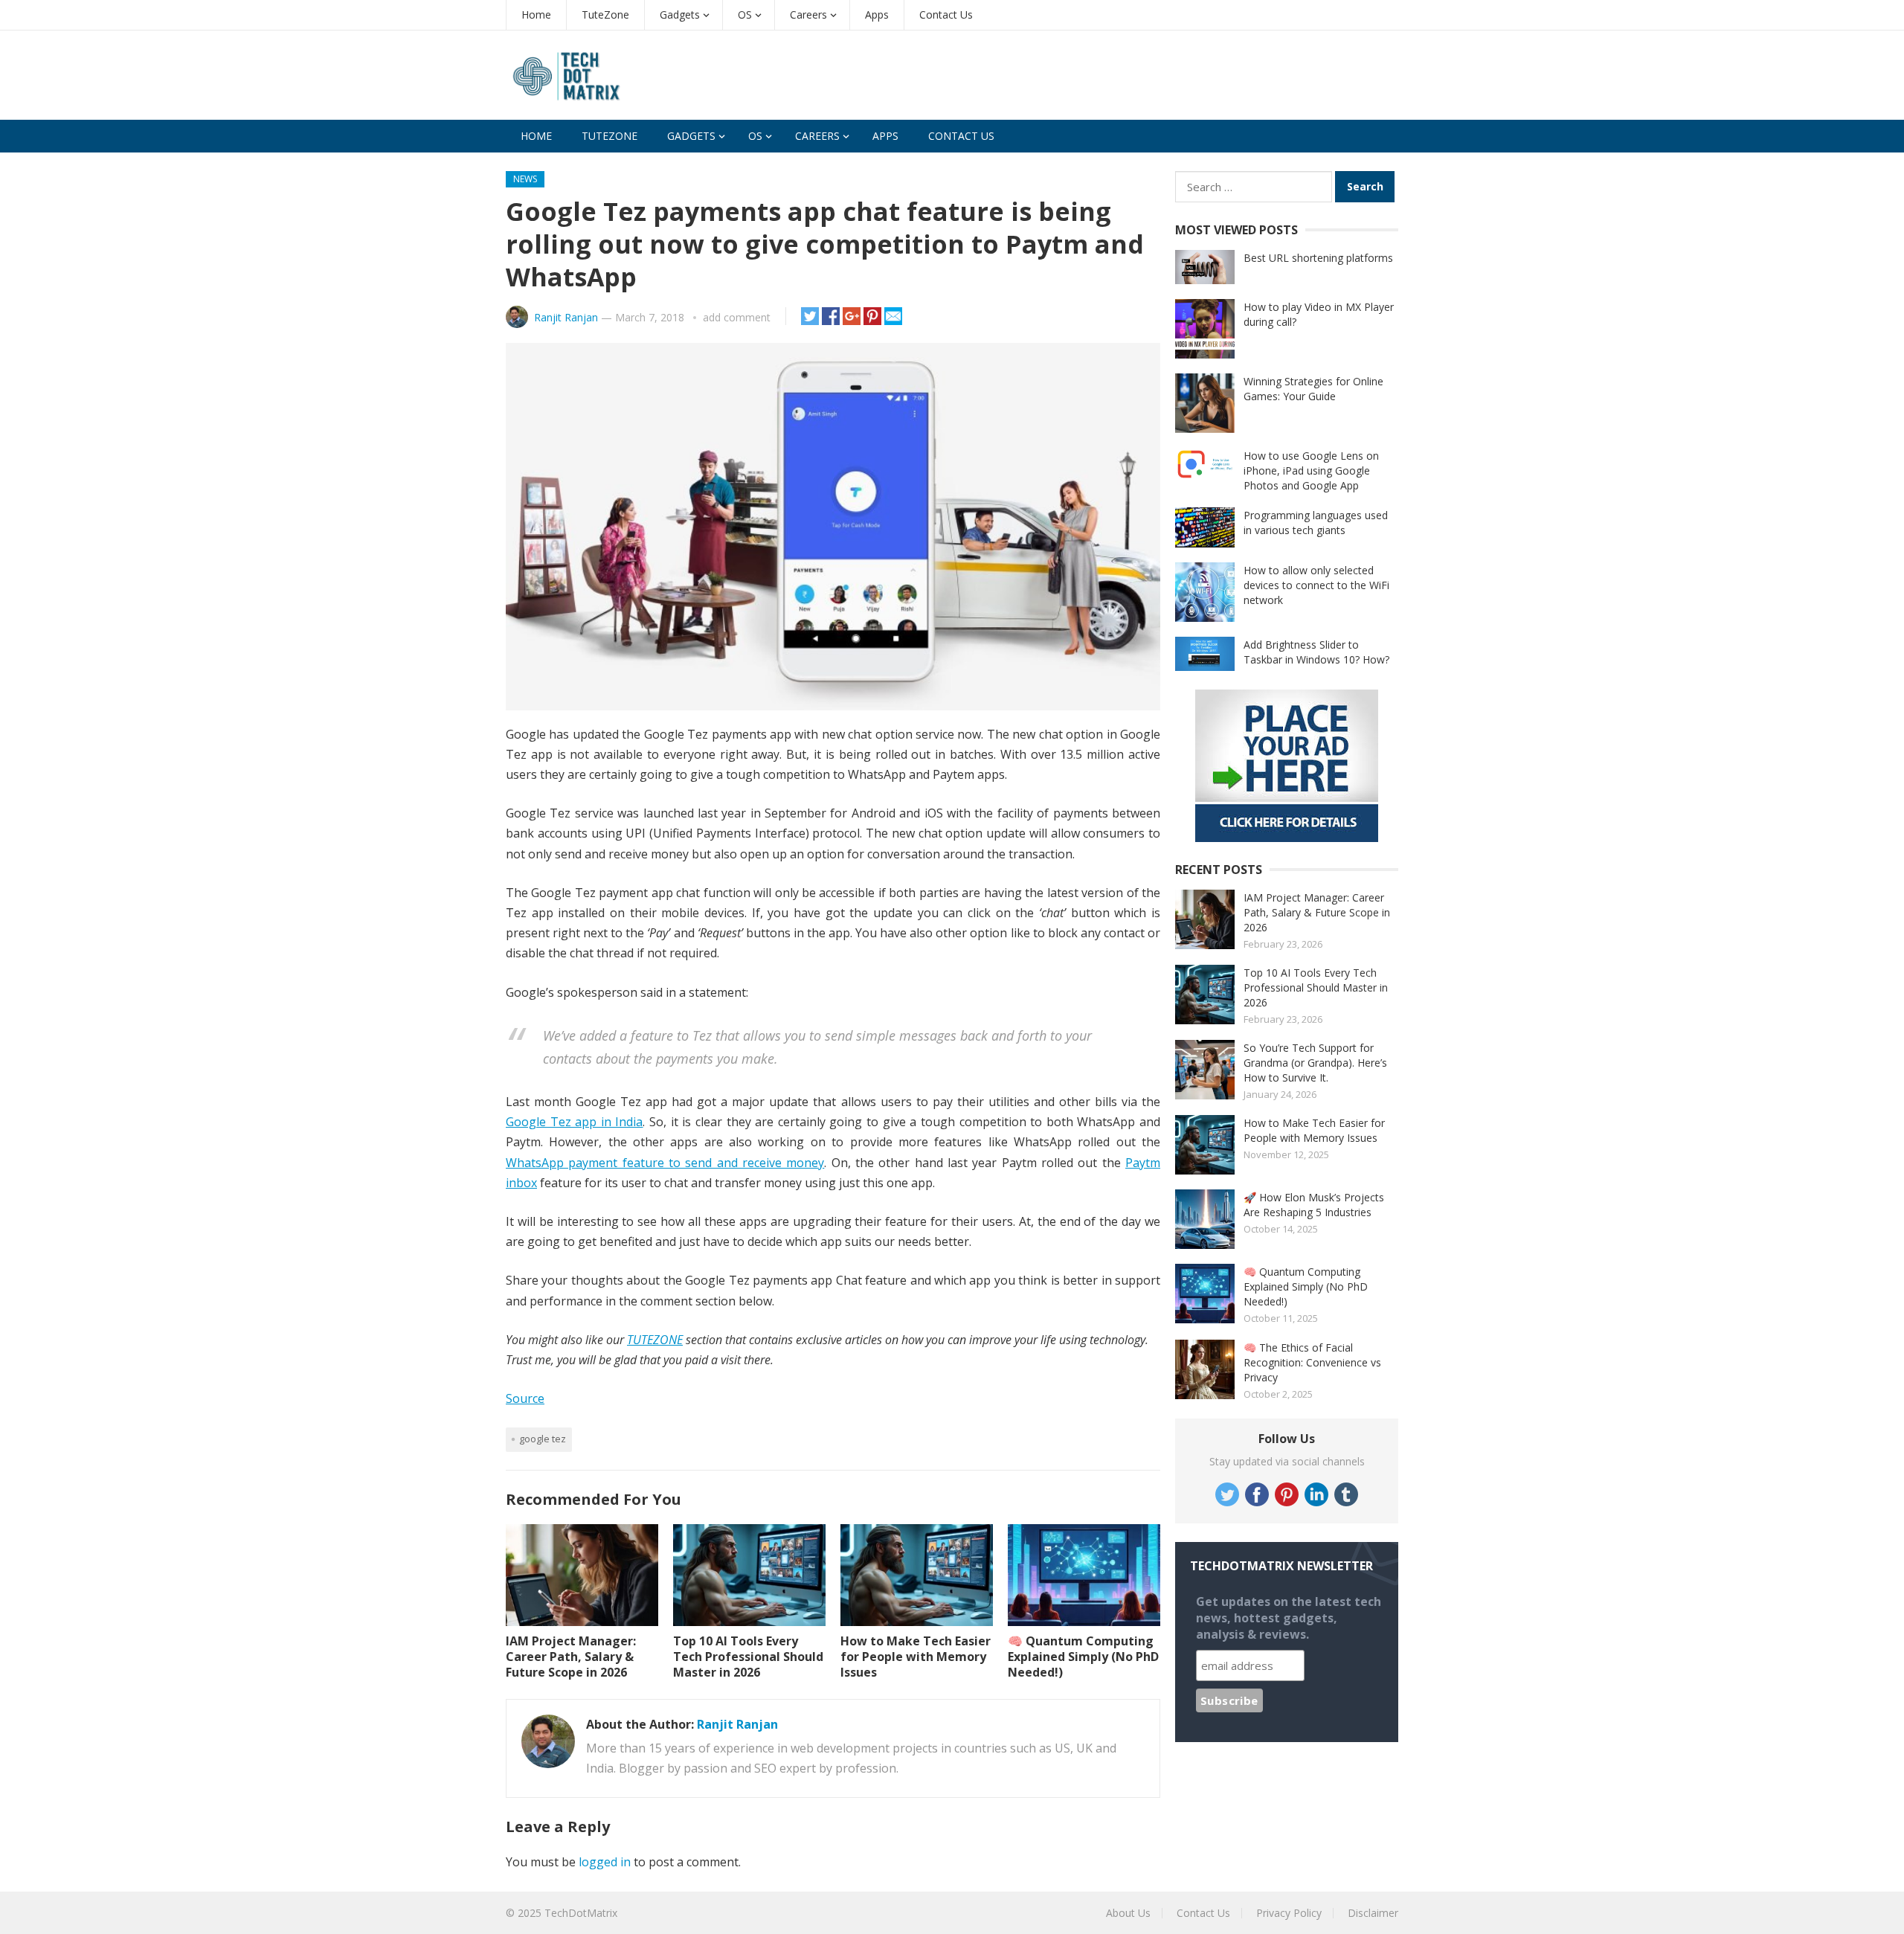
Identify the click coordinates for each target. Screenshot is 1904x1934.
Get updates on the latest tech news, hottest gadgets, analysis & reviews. (1289, 1618)
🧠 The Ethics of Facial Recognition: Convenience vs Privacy (1312, 1362)
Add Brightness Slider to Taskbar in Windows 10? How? (1316, 652)
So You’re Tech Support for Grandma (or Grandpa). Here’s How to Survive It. (1315, 1063)
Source (525, 1398)
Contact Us (946, 15)
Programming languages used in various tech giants (1316, 523)
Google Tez (543, 1439)
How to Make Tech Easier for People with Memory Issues (916, 1657)
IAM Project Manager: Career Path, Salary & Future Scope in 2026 (571, 1657)
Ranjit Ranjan (566, 317)
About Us (1128, 1913)
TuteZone (605, 15)
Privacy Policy (1289, 1913)
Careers (808, 15)
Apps (877, 15)
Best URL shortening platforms (1318, 258)
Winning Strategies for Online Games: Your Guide (1313, 389)
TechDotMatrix (581, 1913)
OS (745, 15)
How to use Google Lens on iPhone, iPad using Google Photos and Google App (1311, 470)
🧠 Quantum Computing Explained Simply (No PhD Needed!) (1083, 1657)
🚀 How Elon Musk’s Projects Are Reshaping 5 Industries (1314, 1205)
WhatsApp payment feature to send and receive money (665, 1163)
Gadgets (680, 15)
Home (536, 15)
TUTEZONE (655, 1340)
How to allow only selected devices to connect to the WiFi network (1316, 585)
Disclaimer (1373, 1913)
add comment (737, 317)
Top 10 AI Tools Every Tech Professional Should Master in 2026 (748, 1657)
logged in (605, 1862)
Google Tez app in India (574, 1122)
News (525, 179)
